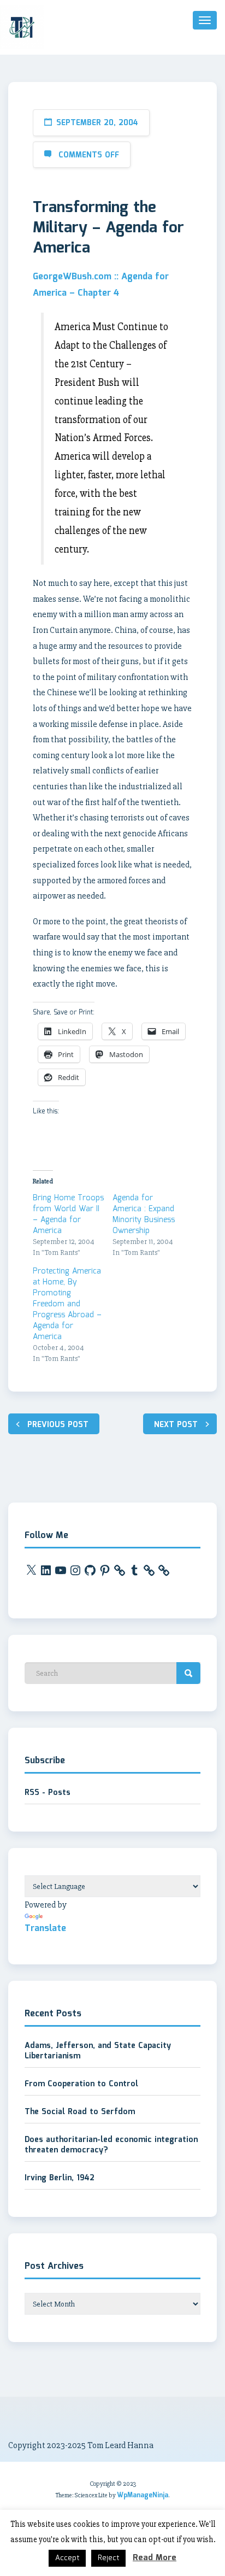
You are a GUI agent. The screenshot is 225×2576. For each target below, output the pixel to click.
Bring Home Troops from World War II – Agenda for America (68, 1214)
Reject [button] (108, 2558)
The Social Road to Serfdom (80, 2112)
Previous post (58, 1425)
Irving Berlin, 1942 (60, 2178)
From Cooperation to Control (81, 2084)
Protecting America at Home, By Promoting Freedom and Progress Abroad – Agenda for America (67, 1304)
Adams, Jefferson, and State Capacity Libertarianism (98, 2051)
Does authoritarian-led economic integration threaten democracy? (111, 2145)
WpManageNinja (143, 2495)
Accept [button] (67, 2558)
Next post (176, 1425)
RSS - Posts (48, 1793)
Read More (155, 2558)
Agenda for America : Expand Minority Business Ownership (144, 1214)
